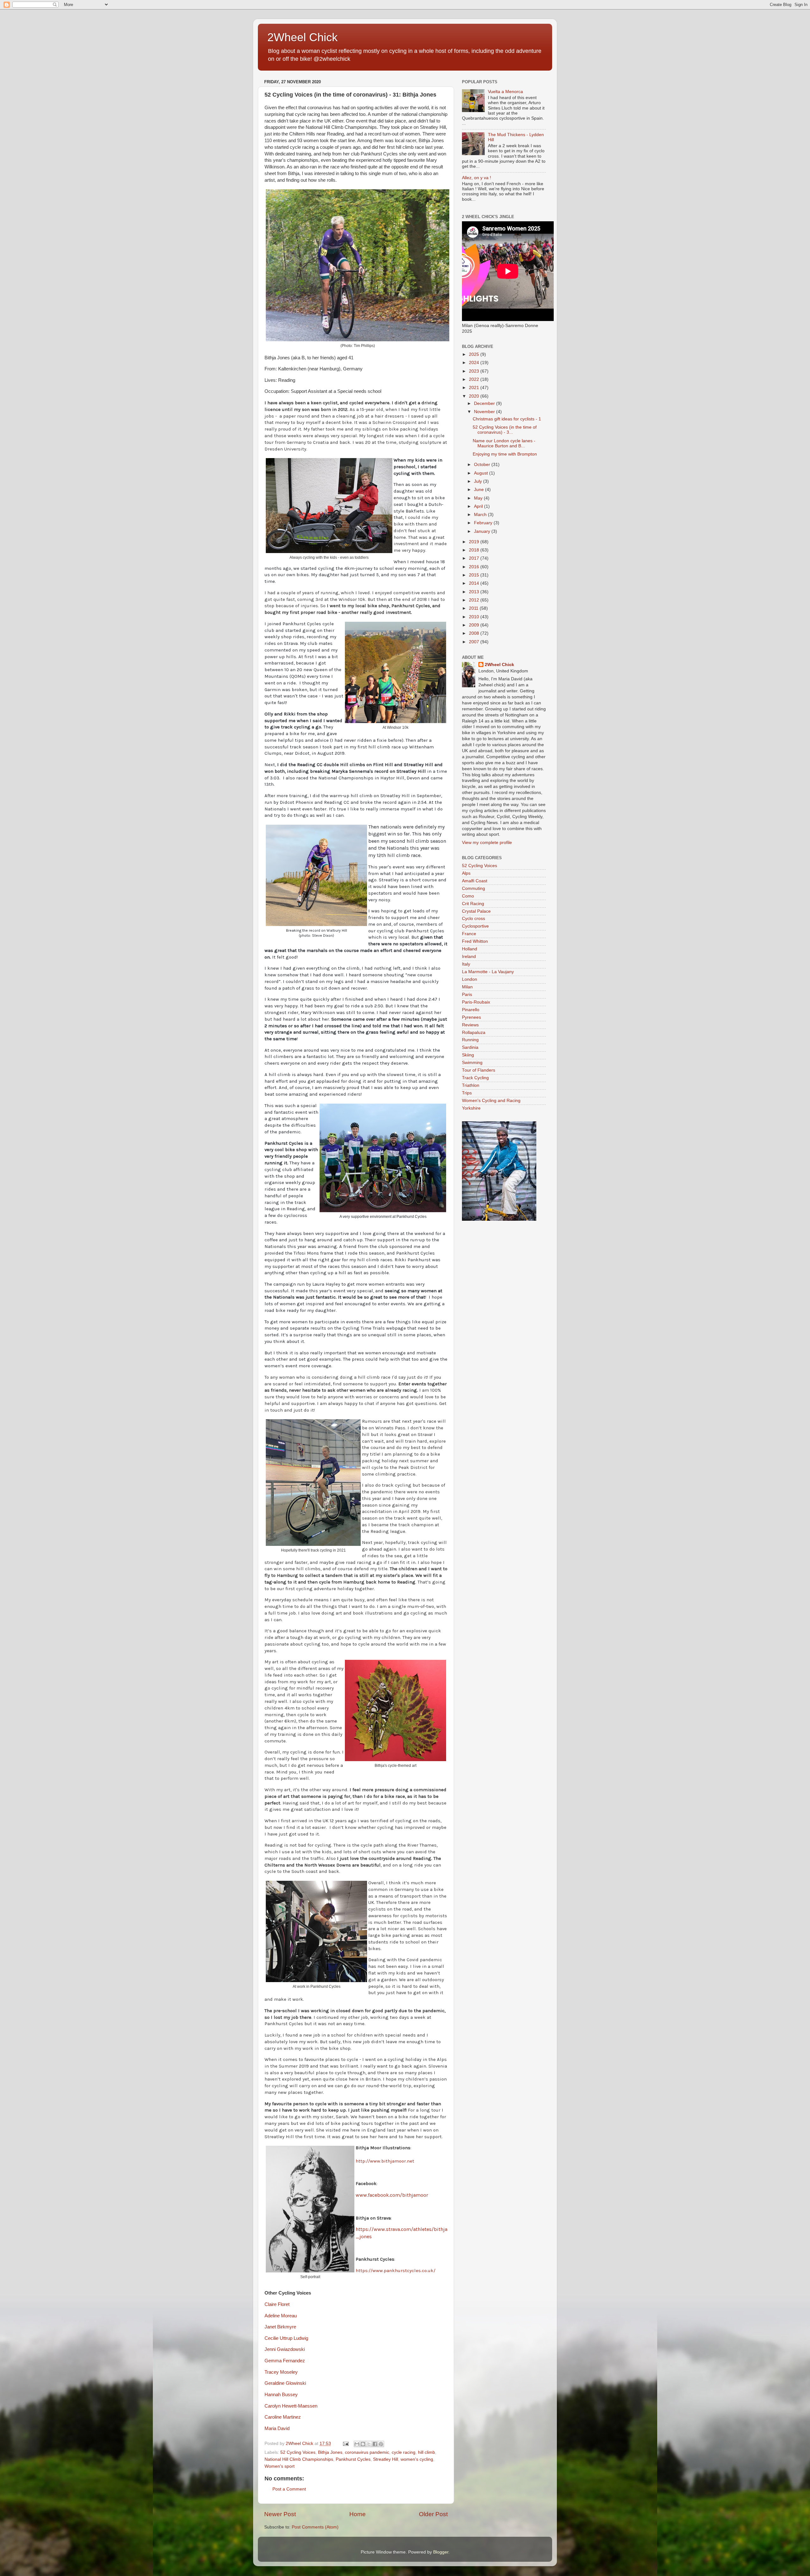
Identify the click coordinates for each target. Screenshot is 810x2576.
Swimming (472, 1063)
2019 (475, 542)
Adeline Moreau (281, 2316)
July (479, 481)
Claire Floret (277, 2304)
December (485, 403)
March (481, 515)
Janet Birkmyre (280, 2327)
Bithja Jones (330, 2452)
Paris (467, 995)
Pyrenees (471, 1017)
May (479, 498)
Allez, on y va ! (477, 178)
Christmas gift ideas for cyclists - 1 (507, 419)
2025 (475, 354)
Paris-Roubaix (476, 1002)
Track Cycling (475, 1078)
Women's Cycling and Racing (491, 1101)
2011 (474, 608)
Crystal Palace (476, 911)
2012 (475, 600)
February (484, 523)
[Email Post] (345, 2444)
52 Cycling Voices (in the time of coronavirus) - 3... (505, 430)
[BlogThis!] (363, 2444)
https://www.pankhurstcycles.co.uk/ (396, 2271)
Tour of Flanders (479, 1070)
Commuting (474, 888)
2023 (475, 371)
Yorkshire (471, 1108)
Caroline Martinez (283, 2417)
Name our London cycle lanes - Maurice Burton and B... (504, 443)
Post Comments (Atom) (315, 2527)
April (479, 506)
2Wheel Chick (302, 37)
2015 (475, 575)
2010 (475, 617)
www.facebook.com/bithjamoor (392, 2195)
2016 (475, 567)
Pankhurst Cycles (353, 2459)
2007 (475, 642)
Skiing (468, 1055)
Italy (466, 964)
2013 (475, 592)
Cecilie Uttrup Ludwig (286, 2338)
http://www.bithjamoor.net (385, 2161)
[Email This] (357, 2444)
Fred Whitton (475, 941)
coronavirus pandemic (367, 2452)
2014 (475, 583)
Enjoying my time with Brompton (505, 454)
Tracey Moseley (281, 2372)
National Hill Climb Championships (299, 2459)
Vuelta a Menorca (505, 92)
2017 (475, 558)
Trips (467, 1093)
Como (468, 896)
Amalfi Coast (475, 881)
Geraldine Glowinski (285, 2383)
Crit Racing (473, 904)
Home (358, 2514)
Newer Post (280, 2514)
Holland (470, 949)
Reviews (470, 1025)
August (482, 473)
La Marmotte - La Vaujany (488, 972)
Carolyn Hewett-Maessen (291, 2406)
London (470, 979)
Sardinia (470, 1047)
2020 (475, 396)
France (469, 934)
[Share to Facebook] (375, 2444)
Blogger (441, 2552)
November (485, 412)
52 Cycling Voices (298, 2452)
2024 (475, 363)
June (480, 490)
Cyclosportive (475, 926)
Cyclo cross (474, 919)
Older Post (433, 2514)
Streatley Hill (386, 2459)
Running (470, 1040)
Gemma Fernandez (285, 2361)
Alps (466, 873)
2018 (475, 550)
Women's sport (280, 2466)
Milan (467, 987)
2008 (475, 633)
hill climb (427, 2452)
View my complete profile (487, 843)
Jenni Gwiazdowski (285, 2349)
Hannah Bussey (281, 2395)
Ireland (469, 957)
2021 (475, 388)
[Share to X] (369, 2444)
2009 (475, 625)
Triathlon (471, 1085)
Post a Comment (289, 2489)
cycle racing (404, 2452)
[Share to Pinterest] (381, 2444)
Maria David (277, 2428)
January (483, 531)
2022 (475, 379)
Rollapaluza (474, 1033)
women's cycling (417, 2459)
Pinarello (471, 1010)
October (483, 465)
